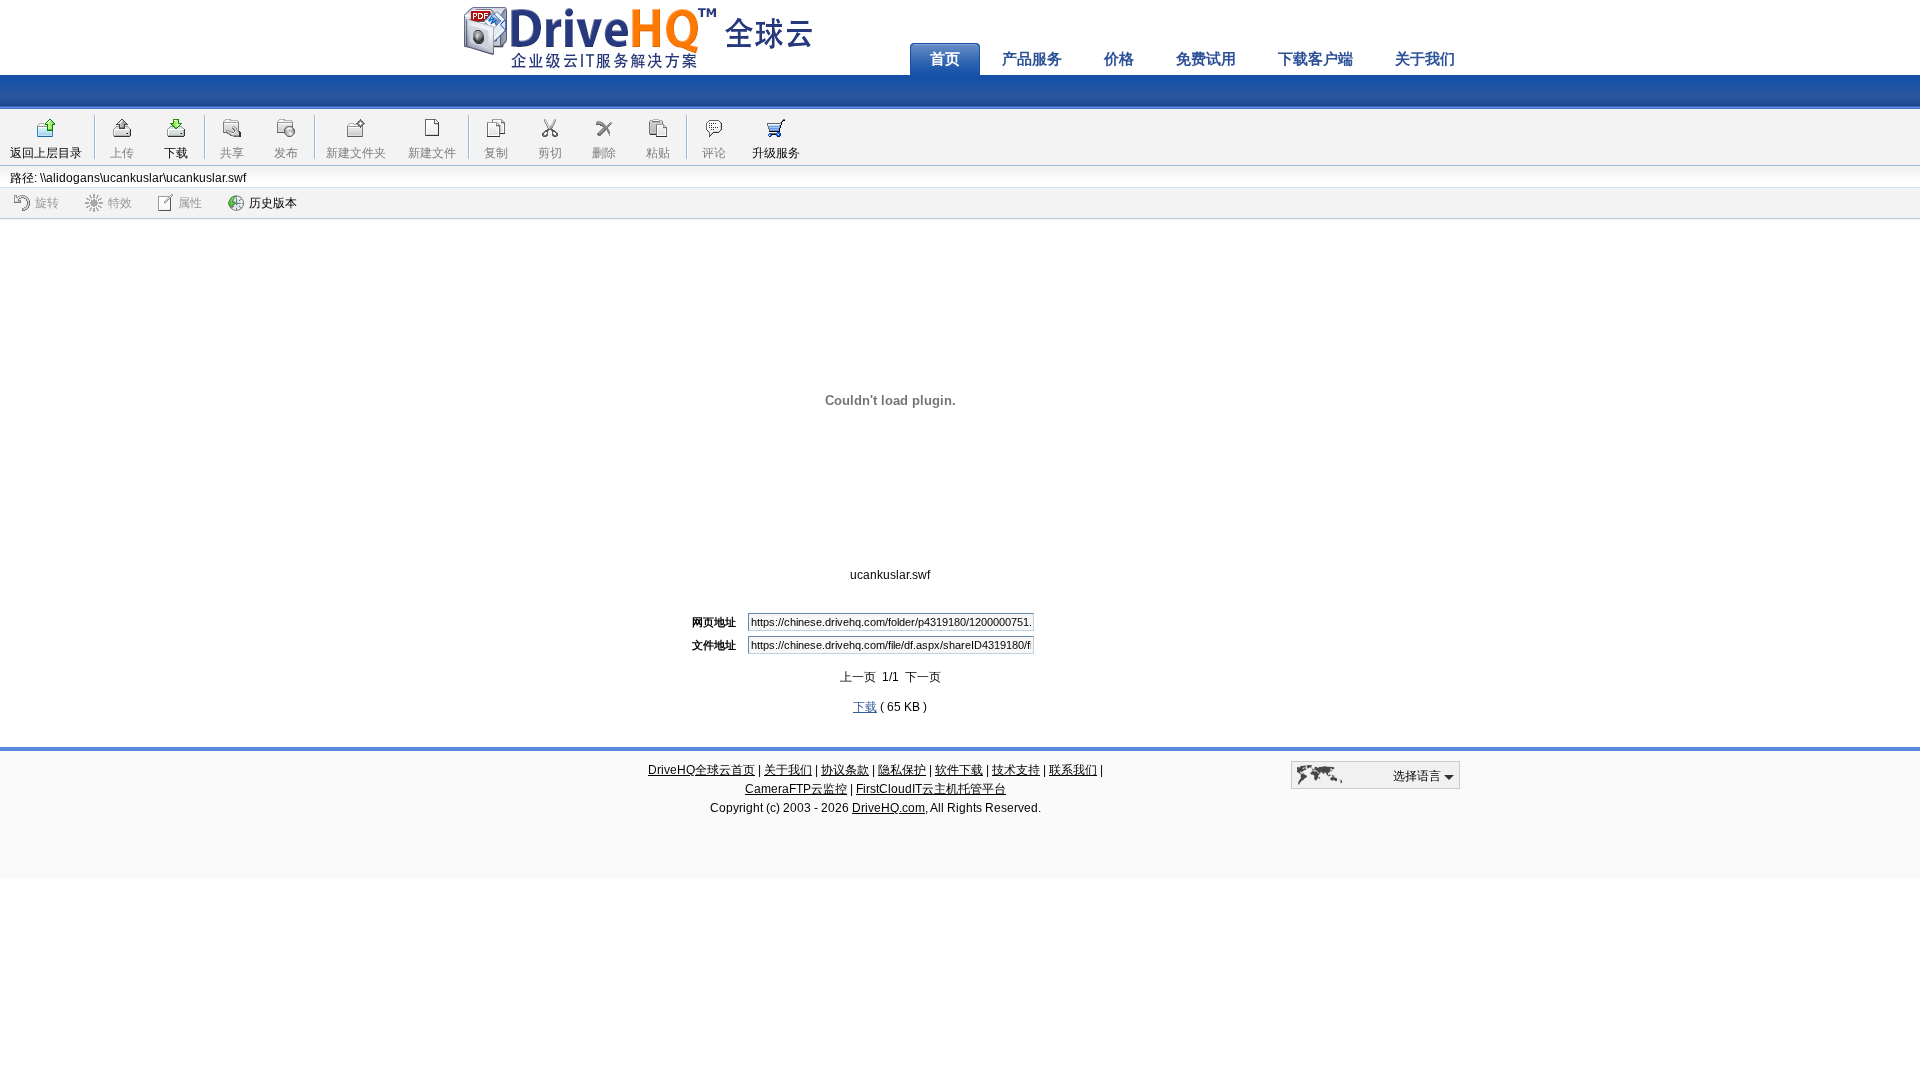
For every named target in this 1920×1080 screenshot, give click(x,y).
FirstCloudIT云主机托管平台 (931, 789)
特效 (120, 203)
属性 (190, 203)
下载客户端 (1315, 59)
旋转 (47, 203)
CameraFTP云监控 (796, 789)
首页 (945, 59)
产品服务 (1032, 59)
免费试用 (1206, 59)
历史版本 (273, 203)
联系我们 (1073, 770)
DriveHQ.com (888, 808)
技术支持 (1016, 770)
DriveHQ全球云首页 (701, 770)
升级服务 (776, 153)
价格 (1119, 59)
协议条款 (845, 770)
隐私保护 (902, 770)
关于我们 (1425, 59)
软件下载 (959, 770)
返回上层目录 (46, 153)
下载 (176, 153)
